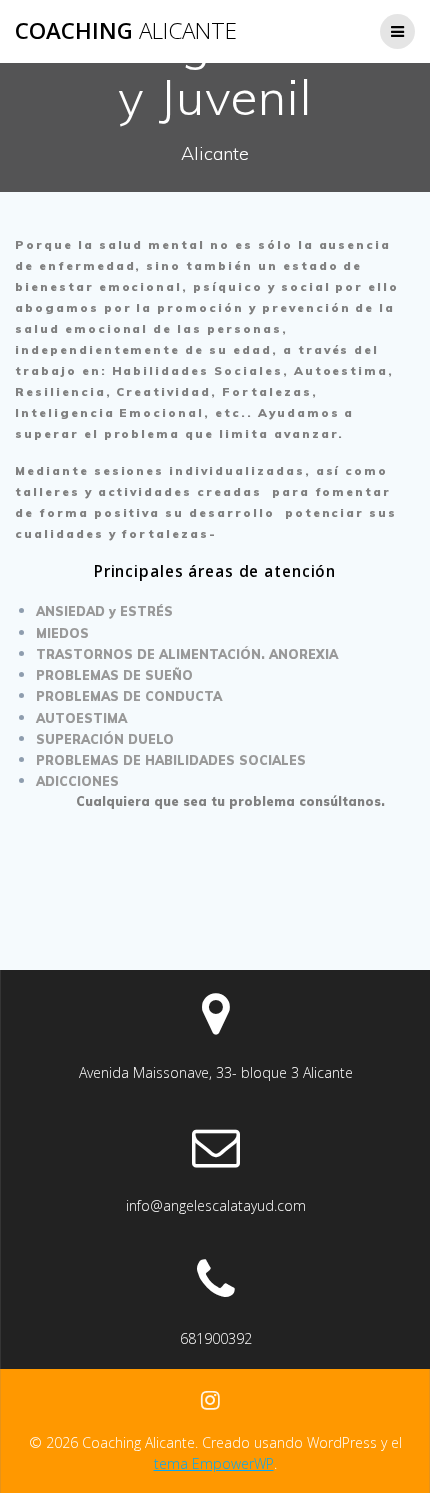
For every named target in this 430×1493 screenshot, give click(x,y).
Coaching (126, 31)
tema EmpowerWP (214, 1463)
